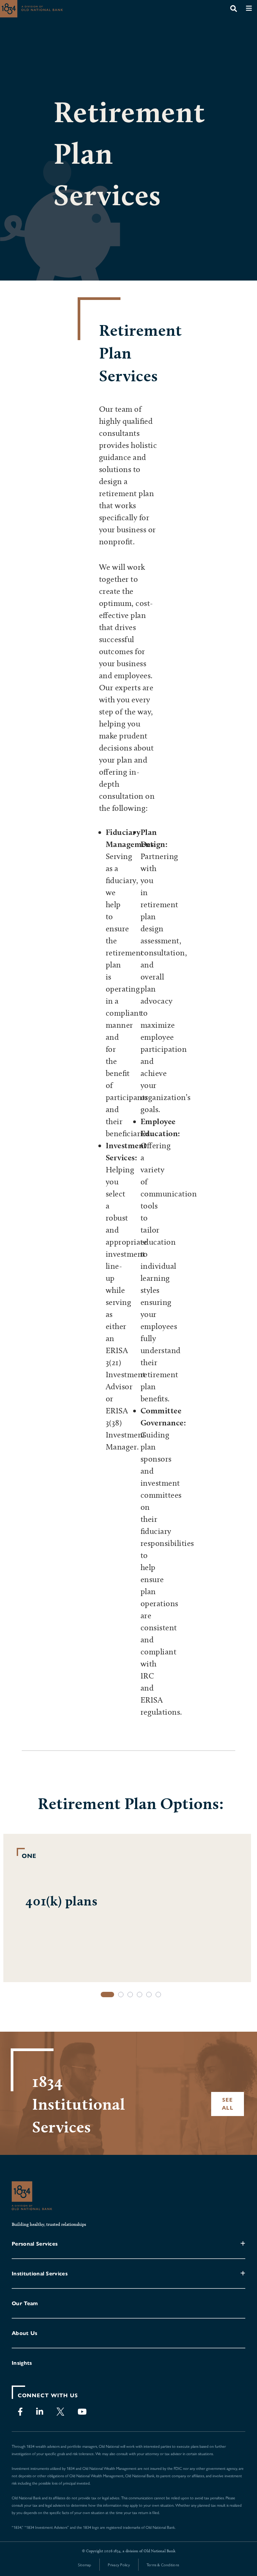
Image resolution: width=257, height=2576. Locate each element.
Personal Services (35, 2244)
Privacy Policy (119, 2565)
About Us (25, 2333)
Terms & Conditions (163, 2565)
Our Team (25, 2303)
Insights (22, 2363)
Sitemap (85, 2565)
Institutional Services (40, 2274)
